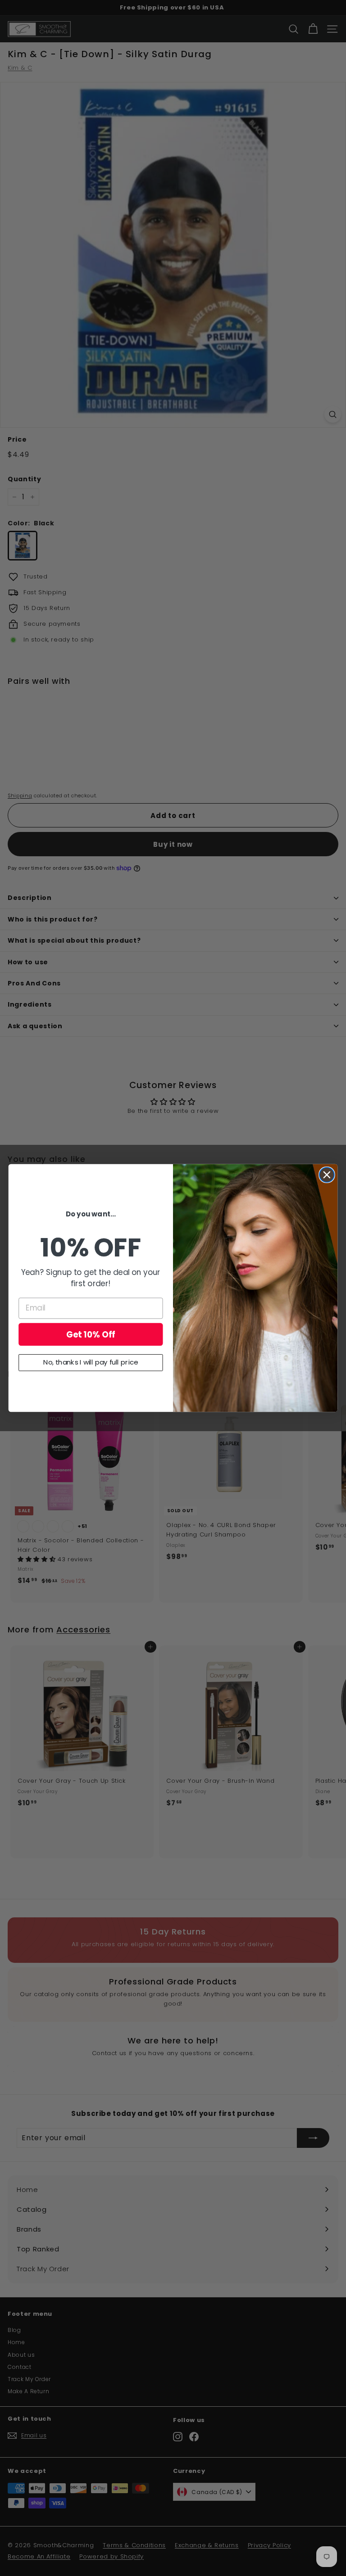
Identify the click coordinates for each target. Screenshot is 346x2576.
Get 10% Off (91, 1334)
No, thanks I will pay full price (91, 1363)
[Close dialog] (327, 1175)
